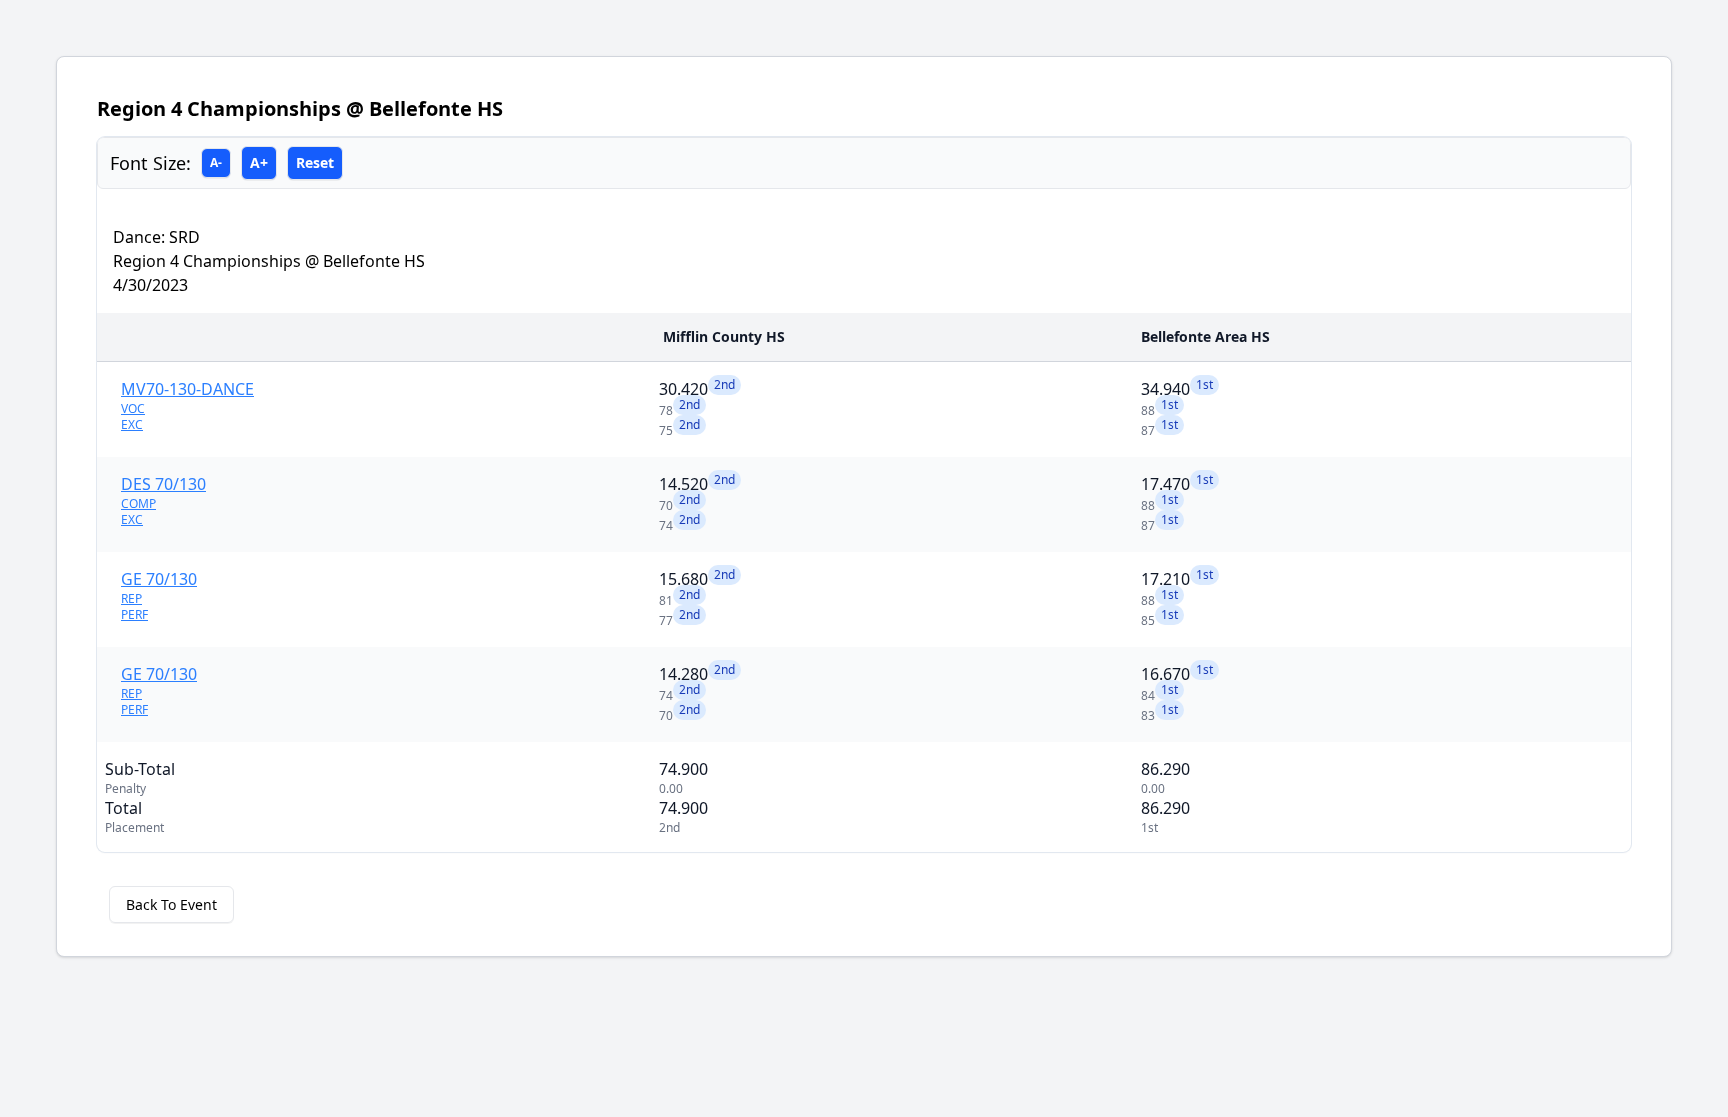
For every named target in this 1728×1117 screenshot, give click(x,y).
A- (216, 162)
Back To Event (171, 904)
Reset (315, 162)
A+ (259, 162)
